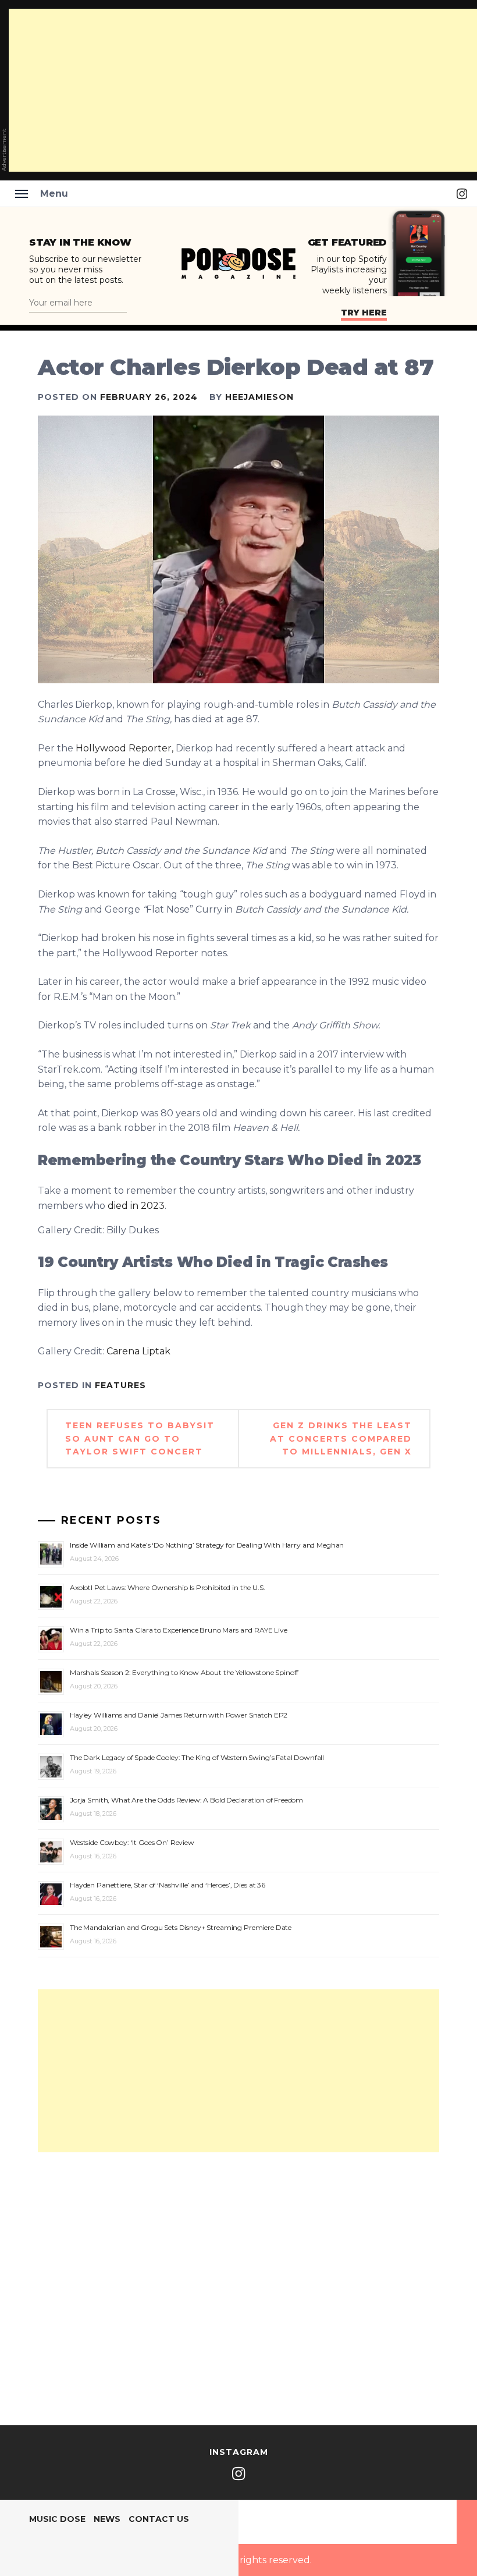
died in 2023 (136, 1206)
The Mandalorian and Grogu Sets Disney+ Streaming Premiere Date (181, 1927)
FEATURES (120, 1385)
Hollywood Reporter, (123, 748)
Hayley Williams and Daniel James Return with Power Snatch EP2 (179, 1715)
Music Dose (57, 2519)
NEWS (107, 2519)
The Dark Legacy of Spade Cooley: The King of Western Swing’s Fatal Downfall (197, 1757)
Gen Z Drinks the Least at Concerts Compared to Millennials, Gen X (341, 1438)
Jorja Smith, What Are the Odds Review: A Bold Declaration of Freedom (186, 1800)
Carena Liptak (138, 1351)
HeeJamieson (259, 397)
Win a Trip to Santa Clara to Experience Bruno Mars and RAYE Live (179, 1630)
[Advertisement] (238, 2071)
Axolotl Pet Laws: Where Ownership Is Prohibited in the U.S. (168, 1587)
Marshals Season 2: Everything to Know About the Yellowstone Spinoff (184, 1672)
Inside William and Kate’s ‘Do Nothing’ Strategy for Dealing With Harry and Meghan (207, 1545)
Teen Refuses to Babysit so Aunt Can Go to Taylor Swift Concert (140, 1438)
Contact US (159, 2519)
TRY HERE (364, 313)
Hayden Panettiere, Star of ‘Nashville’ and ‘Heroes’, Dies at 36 (168, 1885)
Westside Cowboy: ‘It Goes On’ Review (132, 1842)
